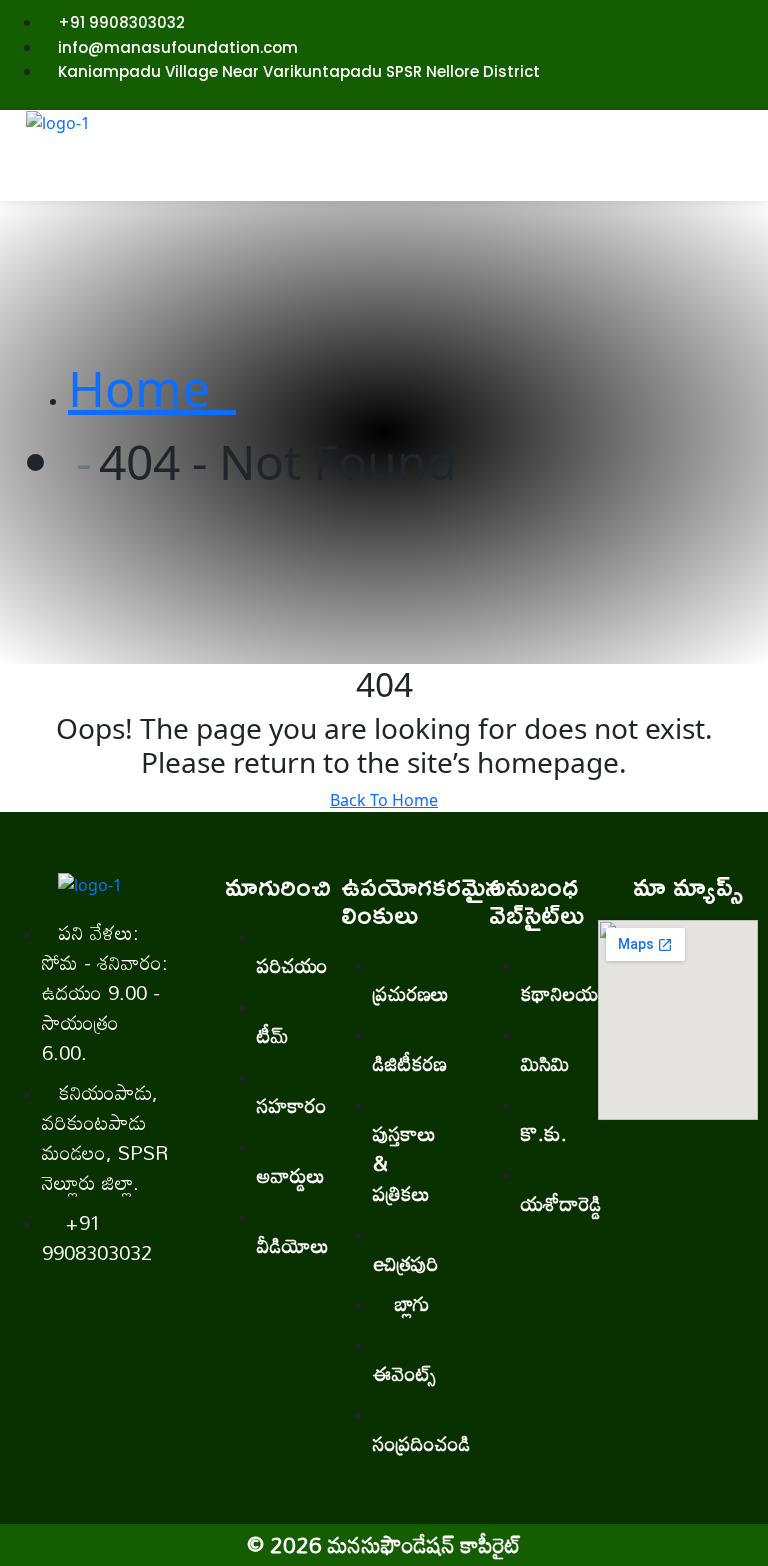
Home (152, 388)
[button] (449, 179)
